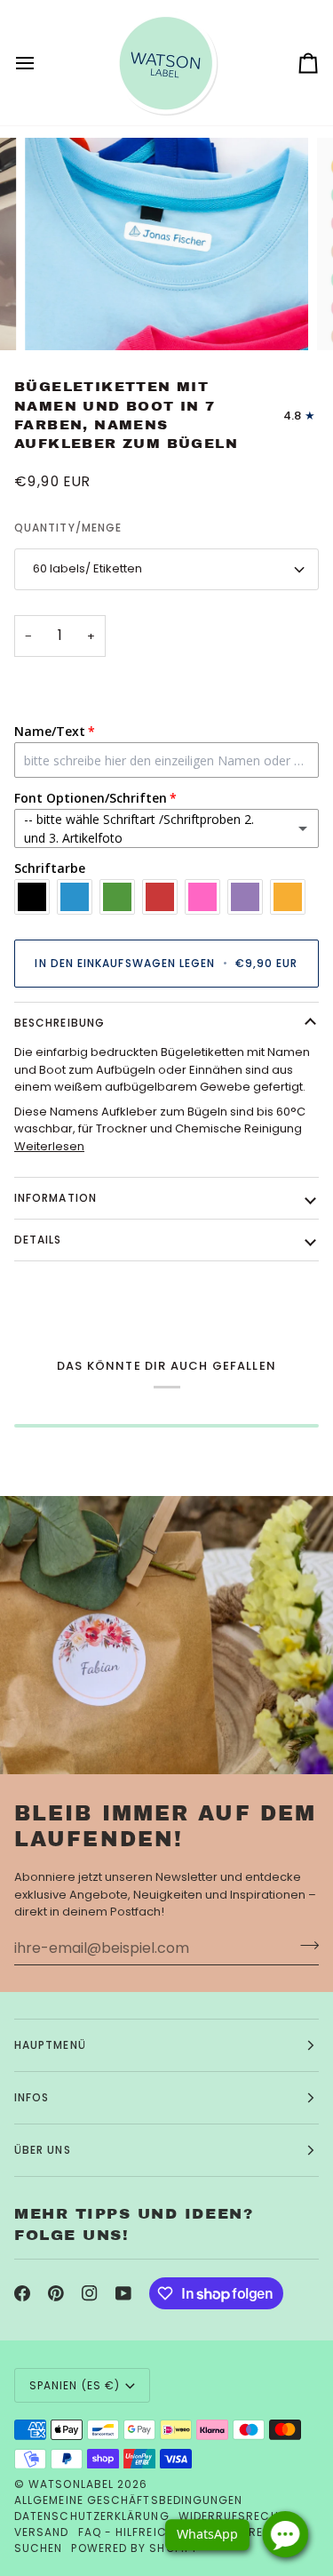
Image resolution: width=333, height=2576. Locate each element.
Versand (42, 2532)
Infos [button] (32, 2097)
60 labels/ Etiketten (87, 568)
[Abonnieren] (304, 1946)
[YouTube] (123, 2293)
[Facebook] (22, 2293)
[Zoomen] (58, 317)
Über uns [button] (43, 2150)
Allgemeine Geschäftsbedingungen (128, 2500)
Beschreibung (59, 1023)
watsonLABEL (71, 2484)
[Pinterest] (56, 2293)
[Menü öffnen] (41, 63)
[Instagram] (90, 2293)
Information (55, 1198)
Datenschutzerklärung (92, 2516)
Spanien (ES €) (75, 2385)
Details (38, 1240)
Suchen (38, 2548)
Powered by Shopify (134, 2548)
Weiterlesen (49, 1146)
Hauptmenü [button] (50, 2045)
